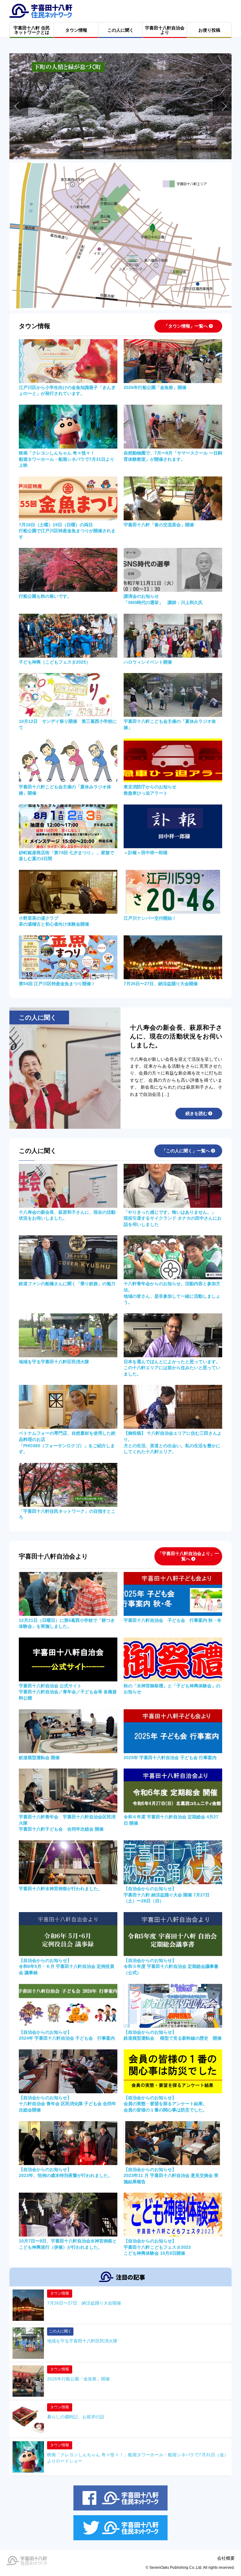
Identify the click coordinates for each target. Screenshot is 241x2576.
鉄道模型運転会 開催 (39, 1758)
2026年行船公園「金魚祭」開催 (155, 387)
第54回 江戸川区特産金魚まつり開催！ (57, 984)
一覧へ (186, 326)
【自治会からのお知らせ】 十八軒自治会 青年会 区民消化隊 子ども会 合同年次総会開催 (67, 2104)
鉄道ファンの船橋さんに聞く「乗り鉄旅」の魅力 (67, 1284)
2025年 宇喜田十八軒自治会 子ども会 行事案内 (170, 1758)
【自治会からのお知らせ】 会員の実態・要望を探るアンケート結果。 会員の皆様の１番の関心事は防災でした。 (165, 2104)
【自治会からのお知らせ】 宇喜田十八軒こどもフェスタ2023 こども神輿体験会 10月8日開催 (157, 2247)
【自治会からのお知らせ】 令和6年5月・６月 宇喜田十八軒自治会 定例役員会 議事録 (67, 1966)
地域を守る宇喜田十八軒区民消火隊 (54, 1362)
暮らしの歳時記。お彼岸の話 (76, 2417)
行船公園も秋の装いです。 (45, 596)
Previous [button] (19, 106)
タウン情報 (60, 2293)
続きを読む (196, 1113)
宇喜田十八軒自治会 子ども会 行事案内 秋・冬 (173, 1620)
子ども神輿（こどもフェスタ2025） (55, 662)
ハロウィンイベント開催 (148, 662)
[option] (120, 106)
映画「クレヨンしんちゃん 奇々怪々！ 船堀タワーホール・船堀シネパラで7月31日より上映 (67, 459)
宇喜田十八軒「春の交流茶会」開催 (159, 525)
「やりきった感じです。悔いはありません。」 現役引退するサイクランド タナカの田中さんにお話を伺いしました (173, 1218)
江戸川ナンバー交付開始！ (150, 918)
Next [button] (222, 106)
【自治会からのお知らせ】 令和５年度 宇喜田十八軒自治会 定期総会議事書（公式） (171, 1966)
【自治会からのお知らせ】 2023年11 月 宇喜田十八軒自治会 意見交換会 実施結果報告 (171, 2176)
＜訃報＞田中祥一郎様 (146, 853)
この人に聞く (60, 2331)
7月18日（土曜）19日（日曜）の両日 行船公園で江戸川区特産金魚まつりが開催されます (67, 531)
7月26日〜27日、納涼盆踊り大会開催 (161, 984)
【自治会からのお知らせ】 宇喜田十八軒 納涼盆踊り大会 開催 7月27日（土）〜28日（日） (167, 1895)
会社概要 (226, 2558)
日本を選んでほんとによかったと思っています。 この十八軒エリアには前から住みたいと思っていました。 (172, 1368)
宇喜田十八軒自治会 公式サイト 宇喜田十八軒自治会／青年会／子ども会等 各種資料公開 (68, 1692)
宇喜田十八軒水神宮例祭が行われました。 (61, 1889)
